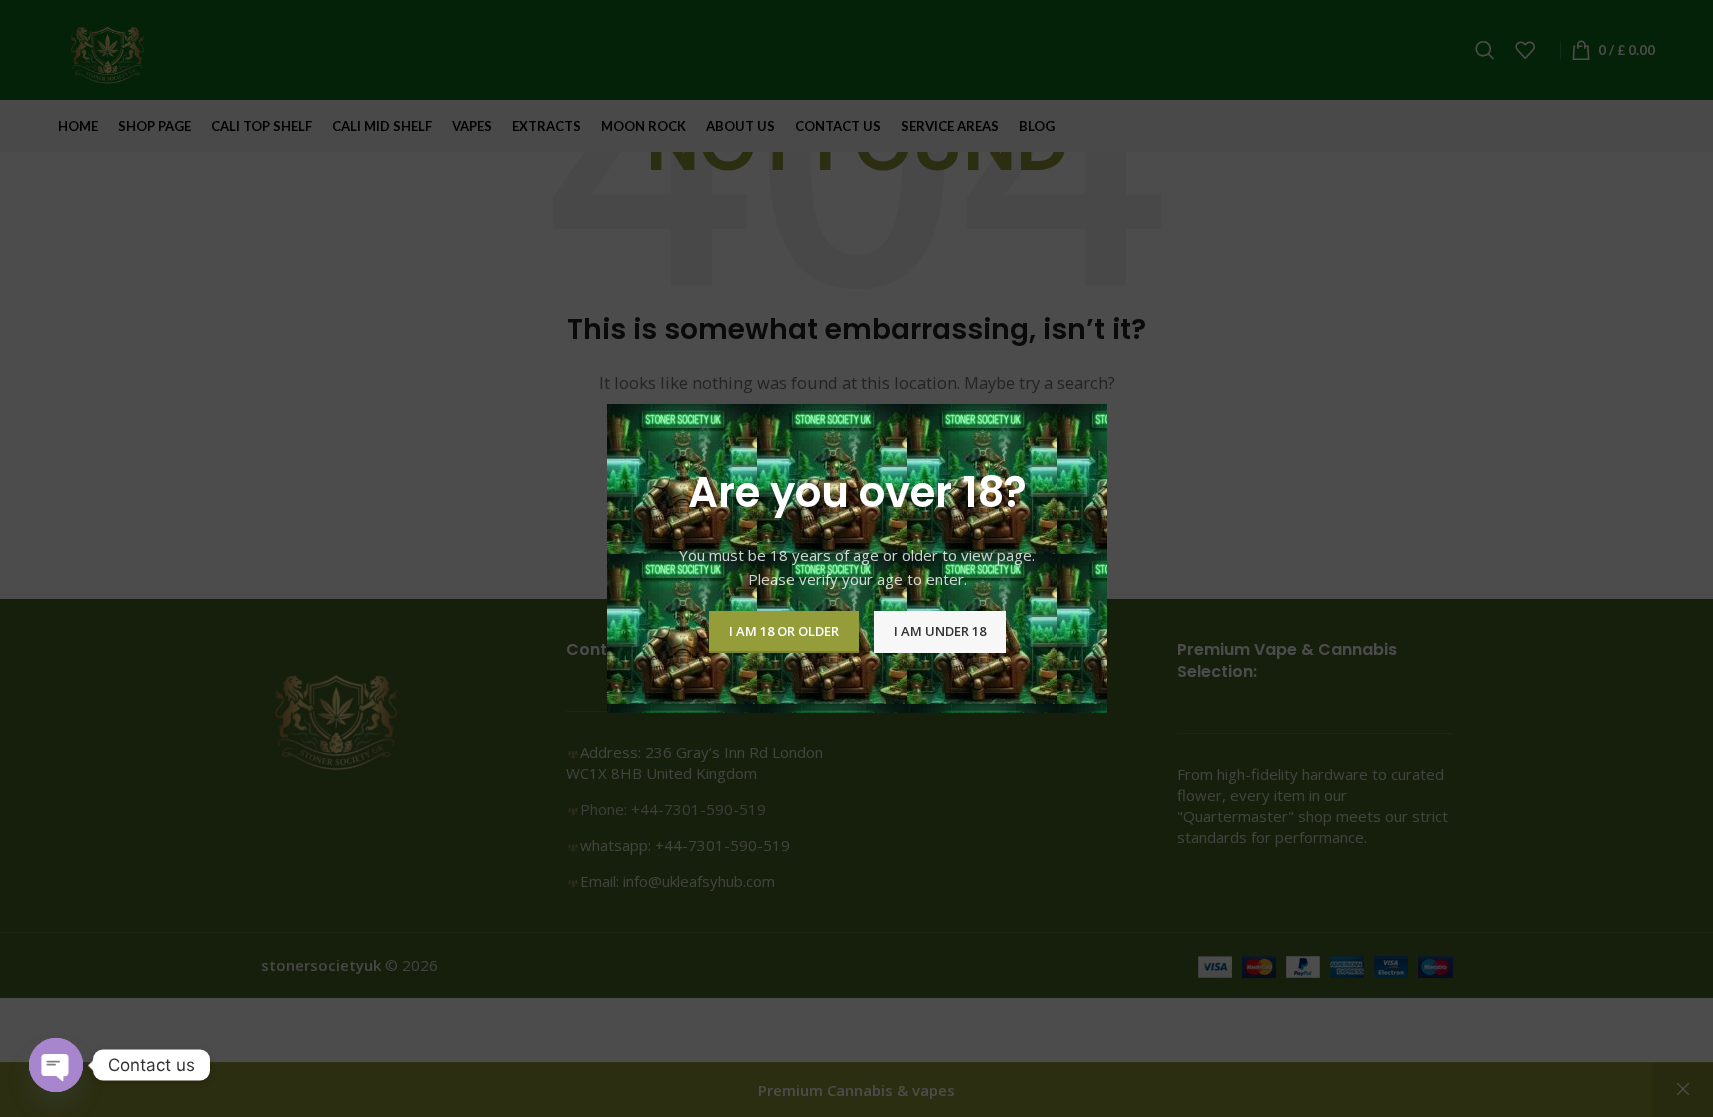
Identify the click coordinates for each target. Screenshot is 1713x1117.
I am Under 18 (939, 631)
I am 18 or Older (783, 631)
